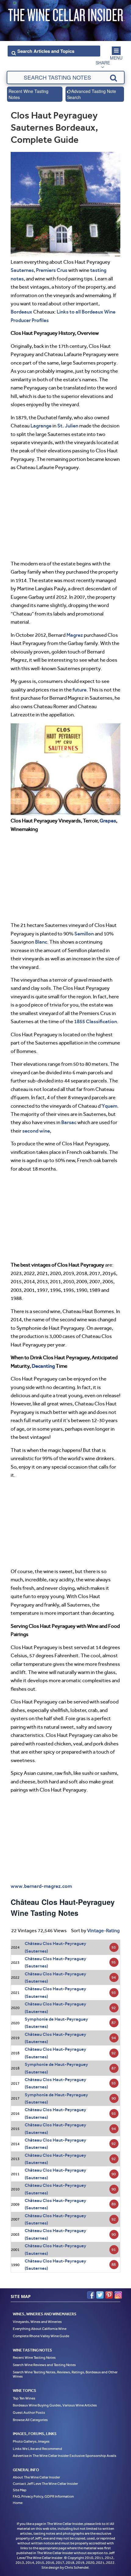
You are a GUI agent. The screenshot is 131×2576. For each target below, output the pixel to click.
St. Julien (68, 426)
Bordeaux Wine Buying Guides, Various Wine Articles (55, 2405)
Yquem (110, 1106)
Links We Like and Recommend (37, 2449)
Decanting (43, 1366)
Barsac (69, 1122)
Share (103, 63)
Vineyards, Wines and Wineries (37, 2321)
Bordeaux (21, 312)
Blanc (41, 942)
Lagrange (41, 426)
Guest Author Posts (29, 2413)
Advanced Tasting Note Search (92, 94)
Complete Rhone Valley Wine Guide (41, 2336)
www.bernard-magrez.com (41, 1886)
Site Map (20, 2490)
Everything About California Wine (40, 2329)
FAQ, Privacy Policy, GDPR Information (43, 2496)
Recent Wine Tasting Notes (28, 94)
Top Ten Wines (24, 2398)
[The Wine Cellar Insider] (65, 13)
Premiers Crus (52, 270)
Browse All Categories (30, 2420)
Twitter (100, 2295)
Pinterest (109, 2295)
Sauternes (22, 270)
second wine (36, 1131)
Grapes (108, 821)
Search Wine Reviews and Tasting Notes (44, 2365)
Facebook (91, 2295)
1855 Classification (96, 1021)
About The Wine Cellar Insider (36, 2477)
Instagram (118, 2295)
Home (18, 2503)
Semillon (84, 934)
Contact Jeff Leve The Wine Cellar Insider (45, 2484)
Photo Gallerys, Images (31, 2441)
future (80, 690)
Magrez (75, 635)
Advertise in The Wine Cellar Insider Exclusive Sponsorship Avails (65, 2456)
